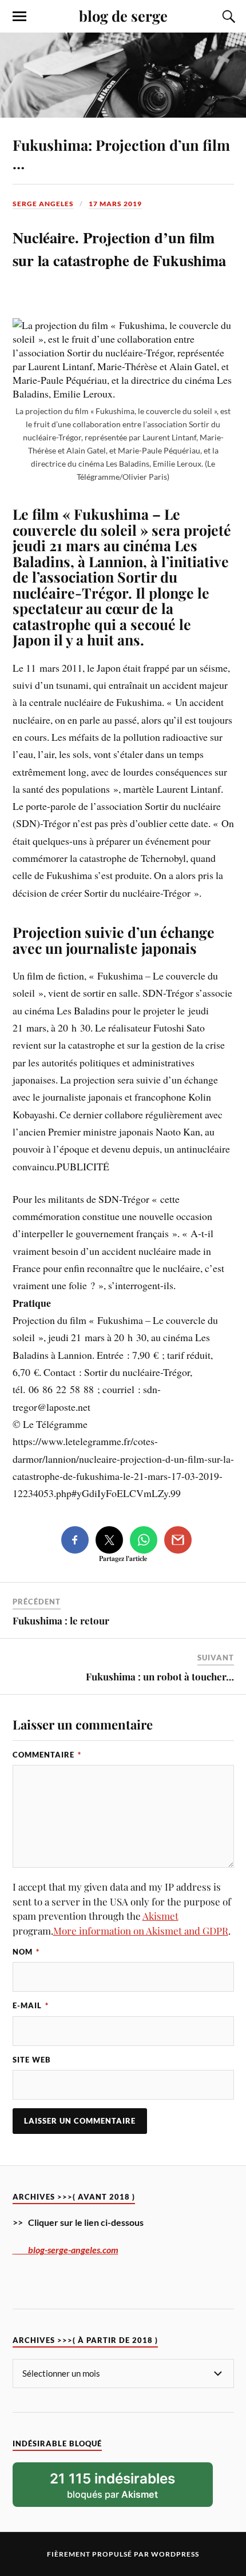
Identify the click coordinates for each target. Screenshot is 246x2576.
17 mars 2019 (115, 204)
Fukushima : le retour (61, 1620)
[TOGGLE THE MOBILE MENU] (19, 17)
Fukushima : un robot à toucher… (160, 1676)
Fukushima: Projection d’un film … (121, 154)
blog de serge (123, 15)
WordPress (175, 2554)
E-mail (31, 2005)
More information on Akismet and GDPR (141, 1931)
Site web (32, 2060)
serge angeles (43, 204)
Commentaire (47, 1755)
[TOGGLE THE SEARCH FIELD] (227, 17)
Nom (26, 1952)
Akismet (160, 1916)
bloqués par (112, 2485)
